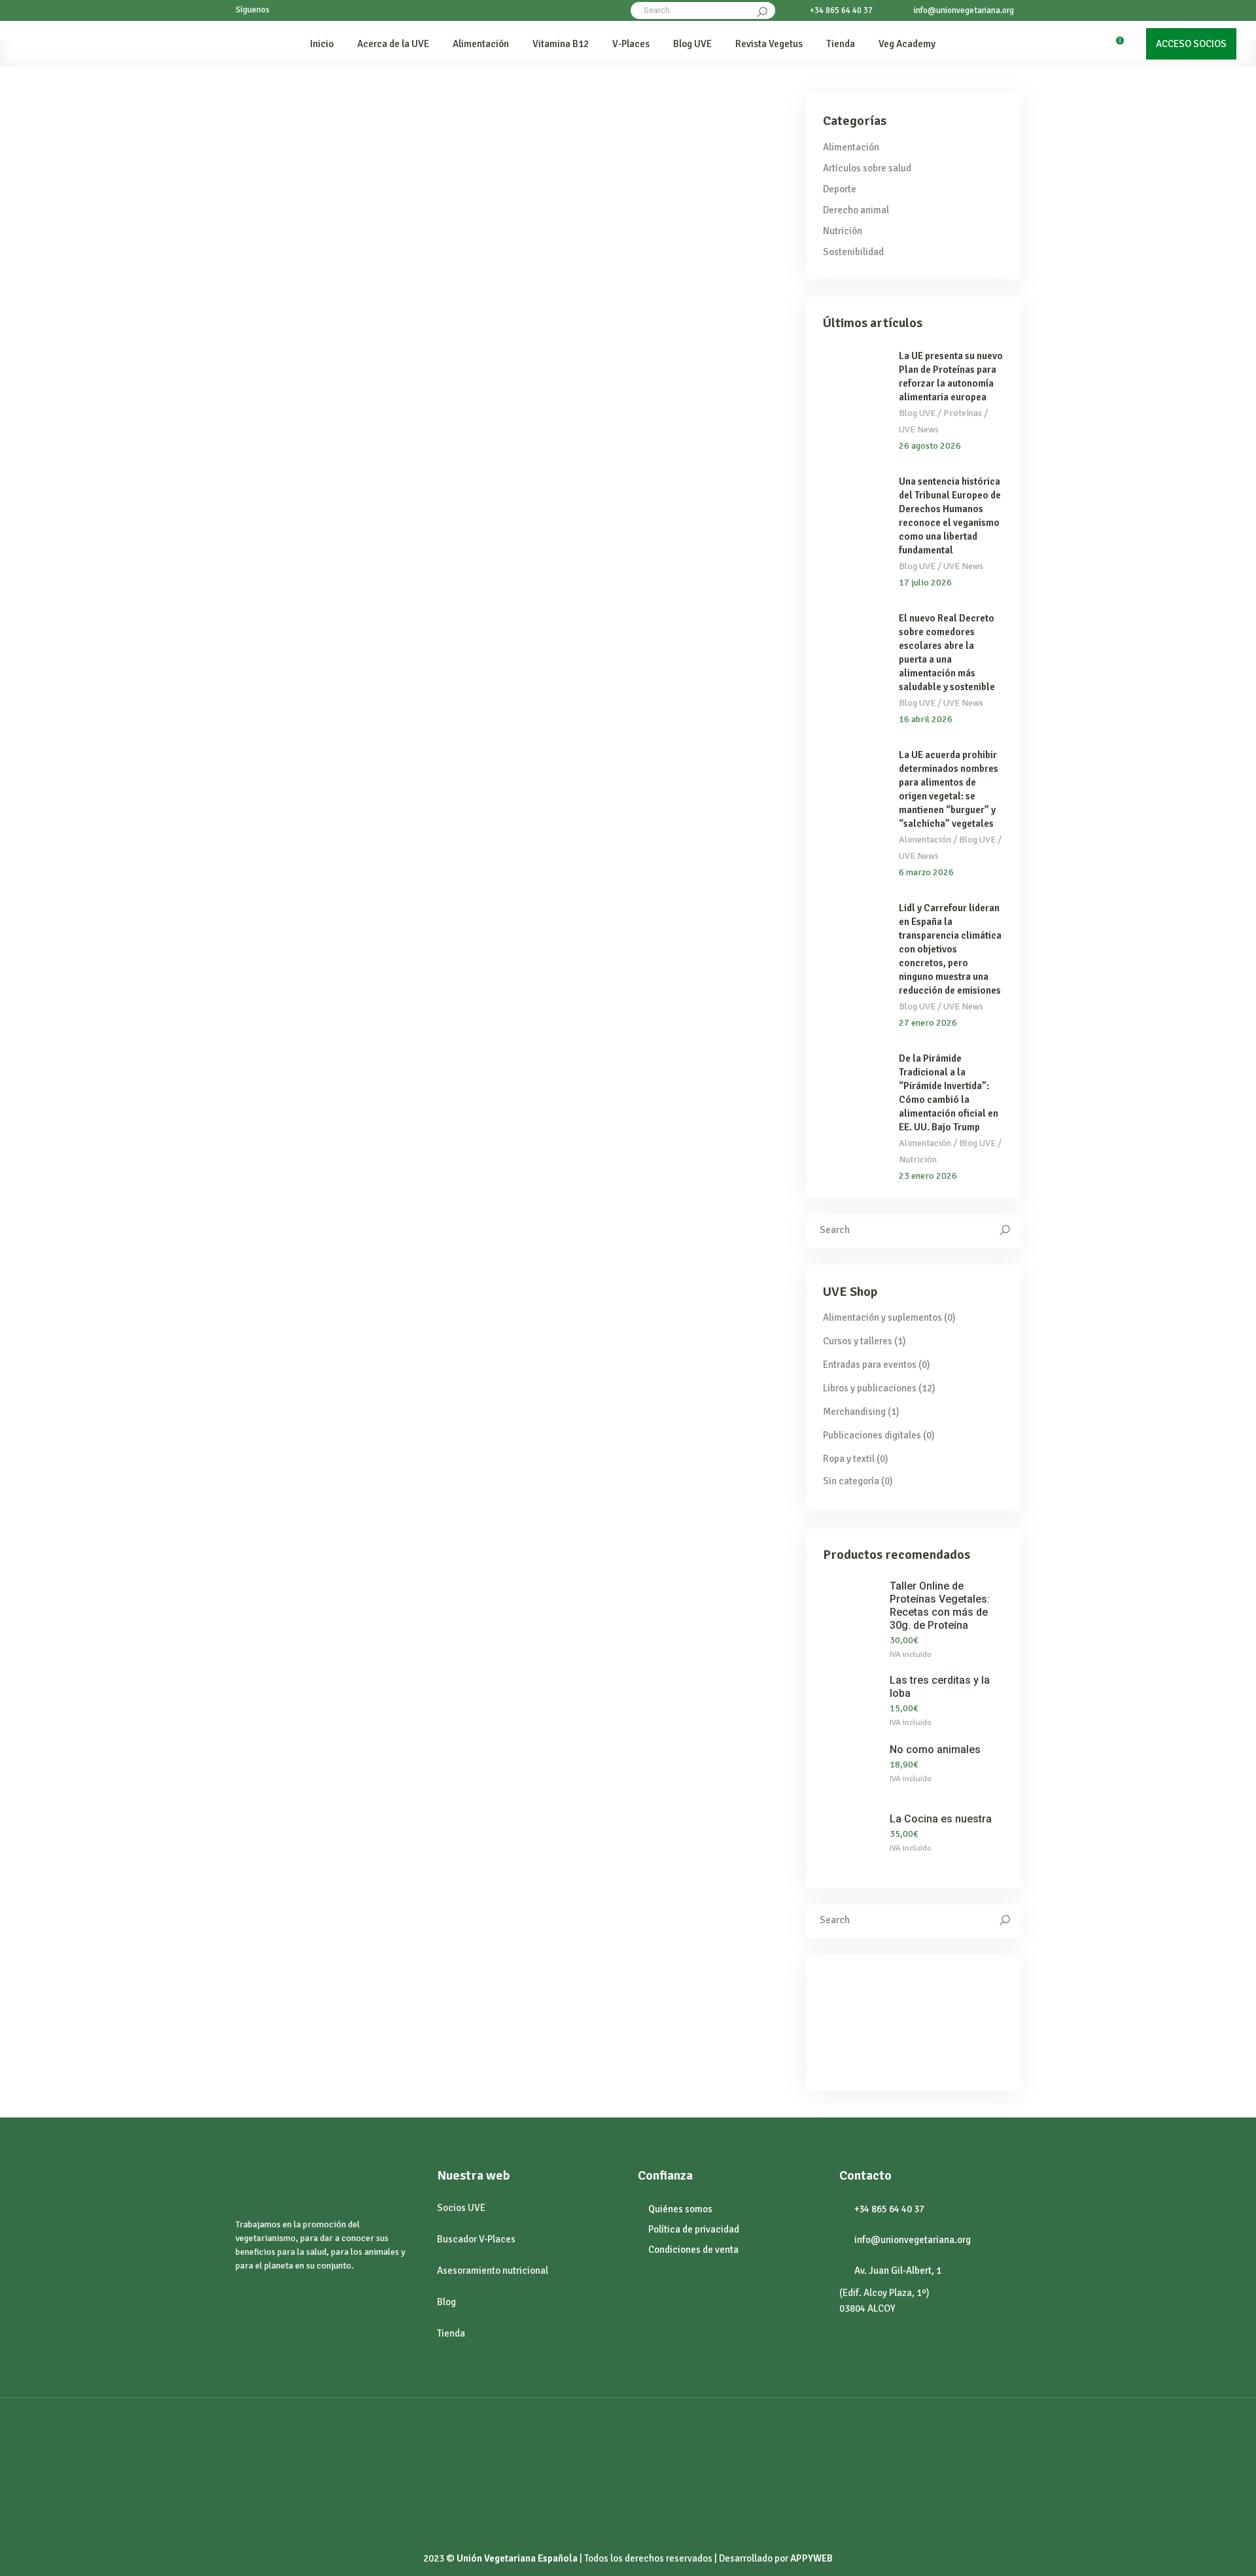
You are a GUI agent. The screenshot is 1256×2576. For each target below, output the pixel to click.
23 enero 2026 (928, 1176)
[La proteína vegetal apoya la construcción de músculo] (356, 600)
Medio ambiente (628, 1133)
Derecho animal (856, 210)
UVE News (919, 429)
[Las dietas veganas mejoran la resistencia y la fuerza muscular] (356, 1026)
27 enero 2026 (928, 1023)
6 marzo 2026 (926, 872)
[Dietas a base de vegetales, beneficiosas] (648, 1027)
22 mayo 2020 (282, 966)
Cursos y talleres (858, 1341)
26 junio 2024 (281, 113)
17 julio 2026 (925, 583)
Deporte (840, 189)
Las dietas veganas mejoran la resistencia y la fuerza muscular (348, 1163)
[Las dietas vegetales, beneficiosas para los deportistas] (356, 173)
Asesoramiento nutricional (493, 2271)
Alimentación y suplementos (882, 1317)
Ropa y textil (849, 1459)
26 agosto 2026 (930, 446)
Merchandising (854, 1412)
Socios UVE (461, 2208)
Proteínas (616, 705)
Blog (446, 2302)
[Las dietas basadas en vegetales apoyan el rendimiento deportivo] (648, 173)
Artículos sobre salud (867, 168)
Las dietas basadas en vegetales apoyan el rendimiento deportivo (642, 309)
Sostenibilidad (853, 252)
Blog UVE (917, 413)
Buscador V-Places (476, 2239)
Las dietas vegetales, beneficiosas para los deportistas (353, 309)
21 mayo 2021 (575, 540)
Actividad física (266, 278)
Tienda (451, 2333)
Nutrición (686, 1133)
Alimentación (851, 147)
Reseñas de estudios (343, 278)
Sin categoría (851, 1481)
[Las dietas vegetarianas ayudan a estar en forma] (356, 1469)
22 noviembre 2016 (292, 1409)
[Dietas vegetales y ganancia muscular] (648, 600)
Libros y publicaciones (870, 1388)
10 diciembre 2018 (584, 966)
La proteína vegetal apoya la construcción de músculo (334, 736)
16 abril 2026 (926, 719)
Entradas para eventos (870, 1365)
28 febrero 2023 (287, 540)
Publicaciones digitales (872, 1435)
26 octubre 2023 (579, 113)
